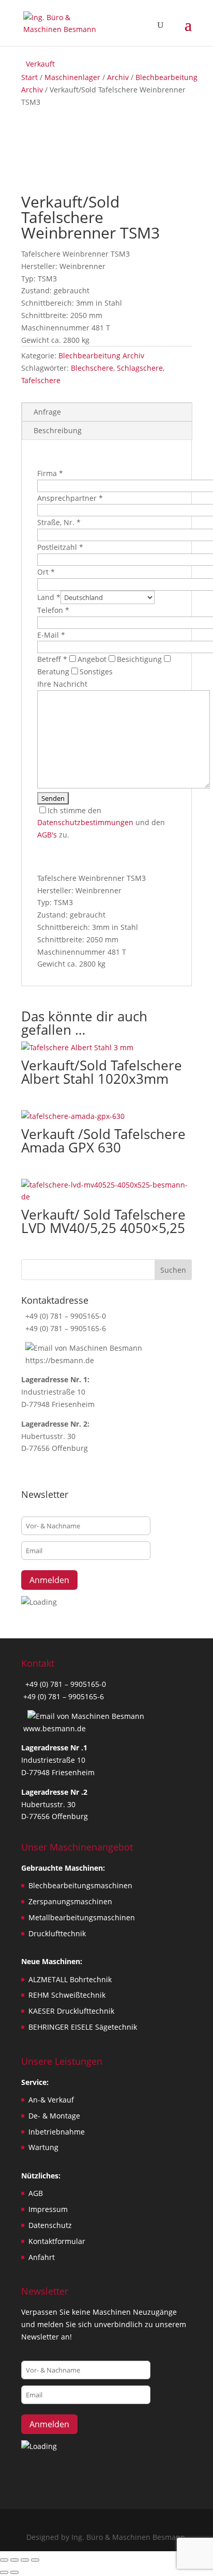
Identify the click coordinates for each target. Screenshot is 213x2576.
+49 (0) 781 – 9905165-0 (65, 1316)
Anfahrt (42, 2257)
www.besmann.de (55, 1728)
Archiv (118, 77)
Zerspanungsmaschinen (70, 1901)
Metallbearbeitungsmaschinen (82, 1917)
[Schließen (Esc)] (35, 2560)
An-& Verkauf (51, 2100)
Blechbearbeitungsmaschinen (80, 1885)
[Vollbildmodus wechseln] (14, 2560)
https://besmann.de (59, 1360)
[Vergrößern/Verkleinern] (4, 2560)
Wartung (43, 2147)
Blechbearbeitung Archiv (101, 355)
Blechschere (92, 368)
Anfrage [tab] (47, 412)
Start (29, 77)
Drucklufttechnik (57, 1933)
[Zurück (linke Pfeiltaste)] (4, 2572)
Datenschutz (50, 2225)
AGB (36, 2193)
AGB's (47, 835)
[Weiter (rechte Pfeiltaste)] (14, 2572)
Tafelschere (41, 380)
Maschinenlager (72, 77)
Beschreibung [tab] (58, 430)
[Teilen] (25, 2560)
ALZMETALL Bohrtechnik (70, 1979)
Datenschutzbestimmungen (85, 822)
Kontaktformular (57, 2241)
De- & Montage (54, 2116)
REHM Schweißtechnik (67, 1995)
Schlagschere (140, 368)
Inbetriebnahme (57, 2132)
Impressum (48, 2209)
